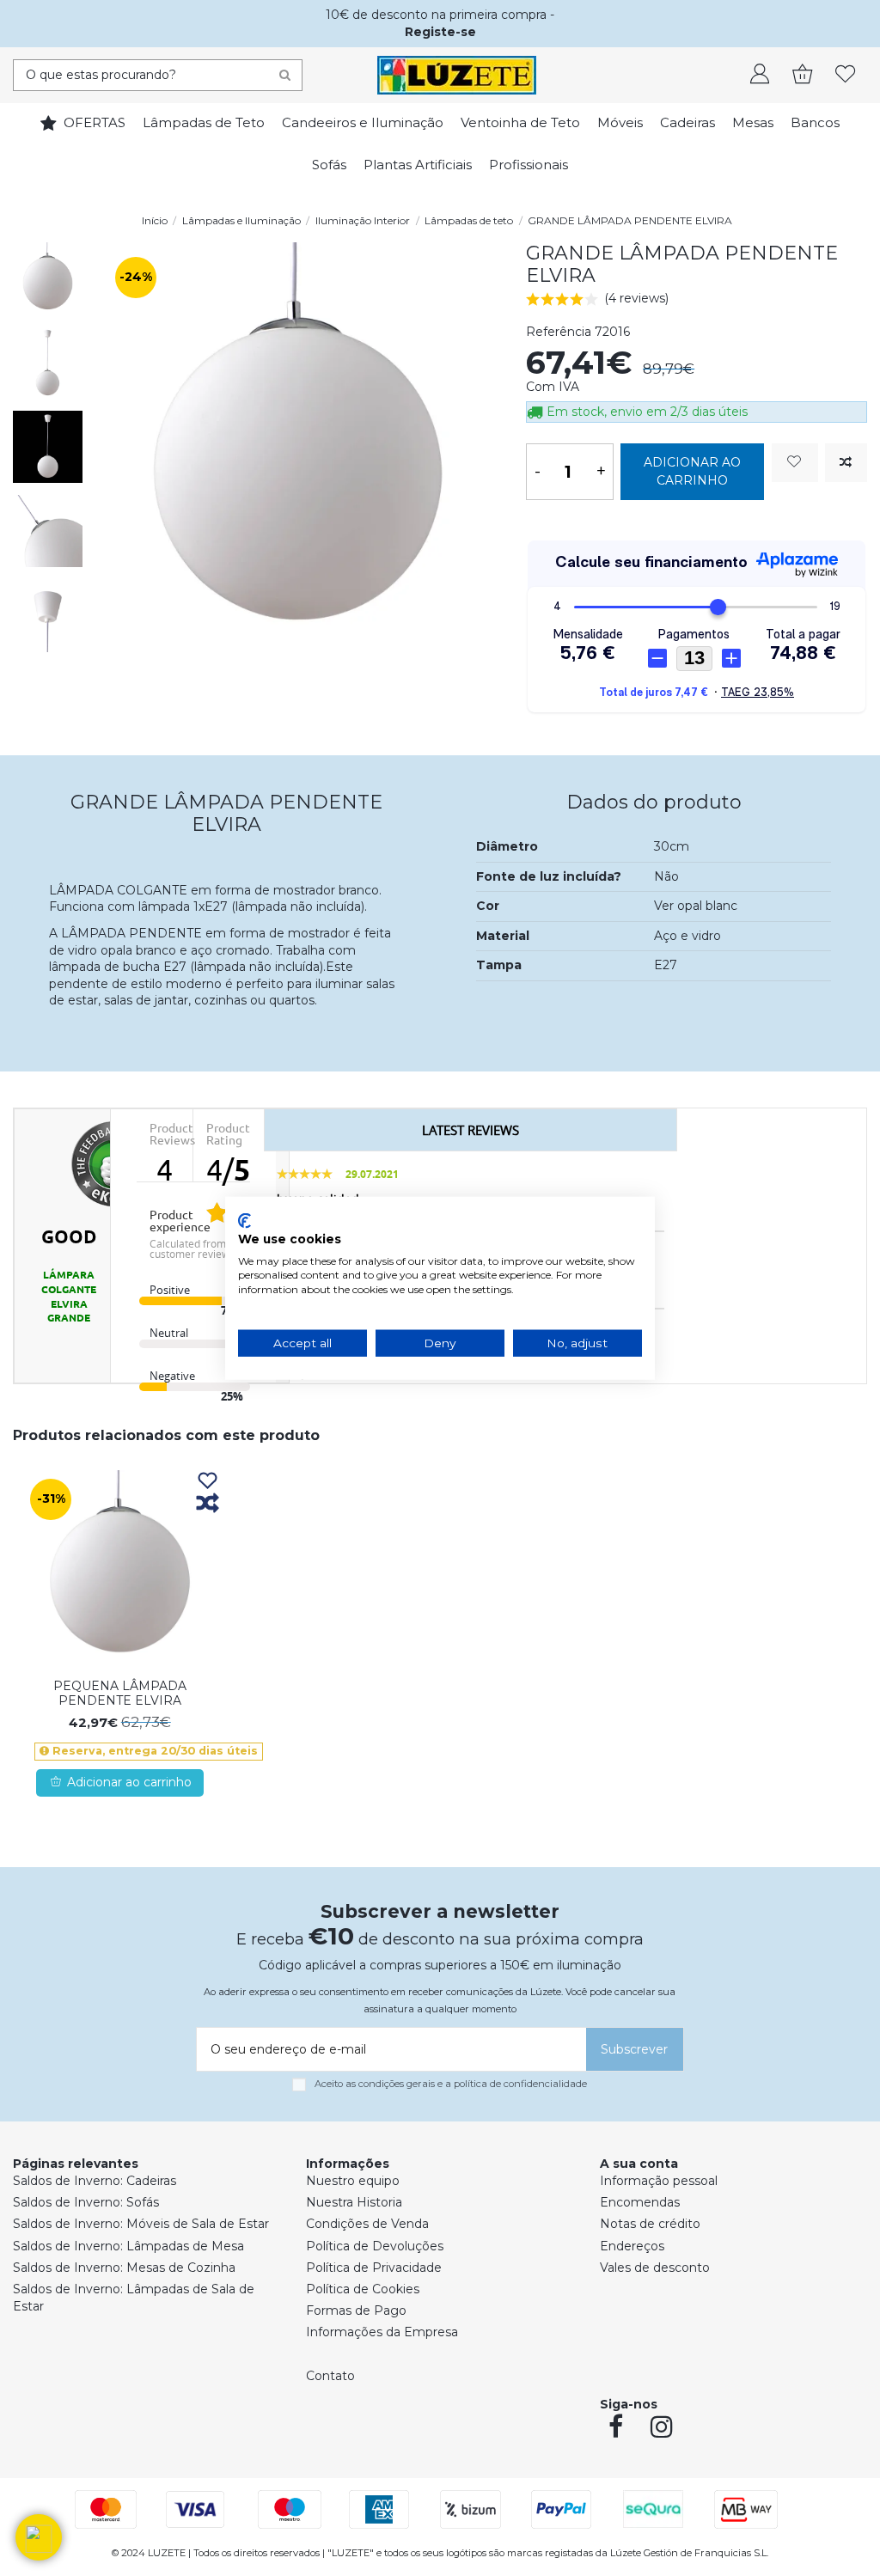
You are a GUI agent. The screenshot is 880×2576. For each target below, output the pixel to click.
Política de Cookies (363, 2289)
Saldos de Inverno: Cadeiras (95, 2181)
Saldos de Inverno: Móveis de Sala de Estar (141, 2224)
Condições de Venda (367, 2224)
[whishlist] (846, 76)
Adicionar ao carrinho (692, 471)
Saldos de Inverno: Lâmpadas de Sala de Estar (134, 2298)
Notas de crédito (650, 2224)
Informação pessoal (659, 2181)
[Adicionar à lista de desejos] (795, 463)
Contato (330, 2376)
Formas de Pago (356, 2310)
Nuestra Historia (354, 2202)
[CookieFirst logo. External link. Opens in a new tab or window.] (244, 1221)
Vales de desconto (655, 2268)
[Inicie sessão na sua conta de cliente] (760, 76)
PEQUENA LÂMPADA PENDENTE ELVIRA (120, 1693)
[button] (39, 2537)
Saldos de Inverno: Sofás (86, 2202)
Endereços (632, 2246)
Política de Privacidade (374, 2268)
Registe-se (440, 32)
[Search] (285, 75)
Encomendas (640, 2202)
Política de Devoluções (375, 2246)
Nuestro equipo (353, 2181)
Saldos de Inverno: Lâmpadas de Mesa (128, 2246)
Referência (559, 332)
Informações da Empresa (382, 2332)
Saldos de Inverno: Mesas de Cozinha (124, 2268)
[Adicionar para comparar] (846, 463)
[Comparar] (208, 1504)
